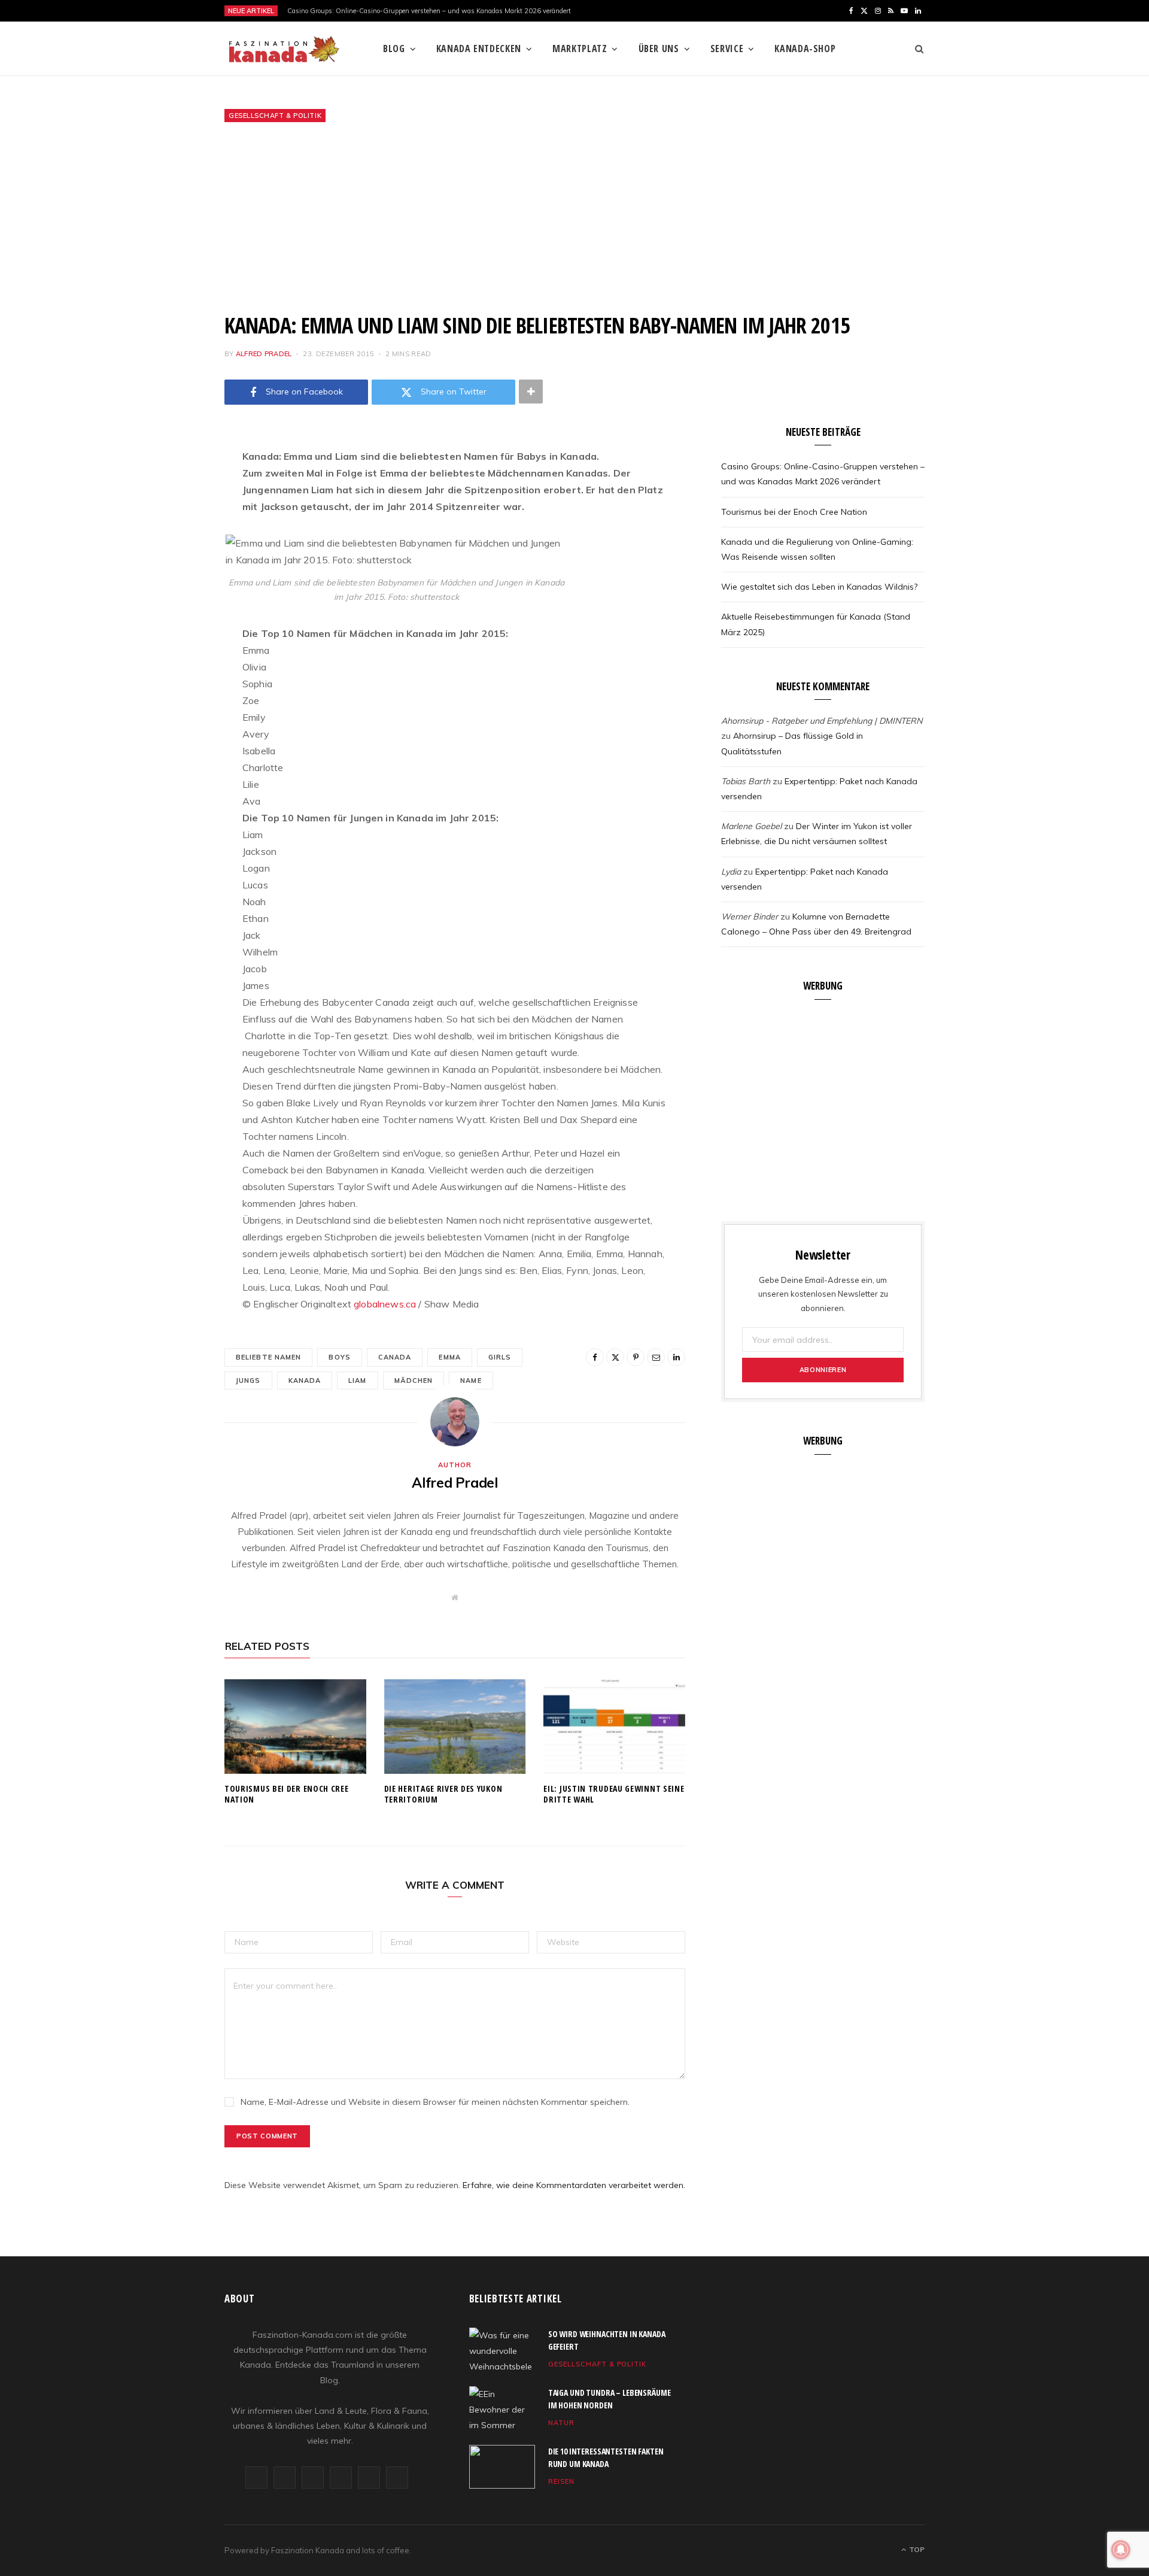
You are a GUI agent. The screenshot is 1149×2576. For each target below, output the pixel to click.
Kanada (305, 1380)
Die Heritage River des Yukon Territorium (443, 1794)
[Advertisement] (574, 217)
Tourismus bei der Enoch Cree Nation (287, 1794)
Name (471, 1380)
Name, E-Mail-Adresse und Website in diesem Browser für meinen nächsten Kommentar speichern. (435, 2102)
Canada (395, 1357)
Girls (500, 1357)
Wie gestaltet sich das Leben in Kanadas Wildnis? (819, 587)
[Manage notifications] (1121, 2550)
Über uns (659, 48)
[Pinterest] (165, 553)
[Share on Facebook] (165, 492)
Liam (357, 1380)
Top (916, 2549)
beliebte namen (268, 1357)
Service (727, 48)
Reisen (561, 2481)
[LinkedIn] (165, 614)
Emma (449, 1357)
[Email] (165, 584)
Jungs (248, 1380)
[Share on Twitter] (165, 523)
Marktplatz (580, 48)
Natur (561, 2423)
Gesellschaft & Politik (275, 116)
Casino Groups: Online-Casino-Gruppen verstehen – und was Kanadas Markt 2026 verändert (429, 11)
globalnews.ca (385, 1304)
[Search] (915, 48)
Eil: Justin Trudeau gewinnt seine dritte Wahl (614, 1794)
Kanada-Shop (805, 48)
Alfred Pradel (264, 354)
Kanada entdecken (479, 48)
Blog (394, 48)
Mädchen (414, 1380)
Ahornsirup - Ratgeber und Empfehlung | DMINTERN (822, 721)
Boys (339, 1357)
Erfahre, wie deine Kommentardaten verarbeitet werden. (574, 2185)
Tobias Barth (746, 781)
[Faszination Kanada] (284, 49)
